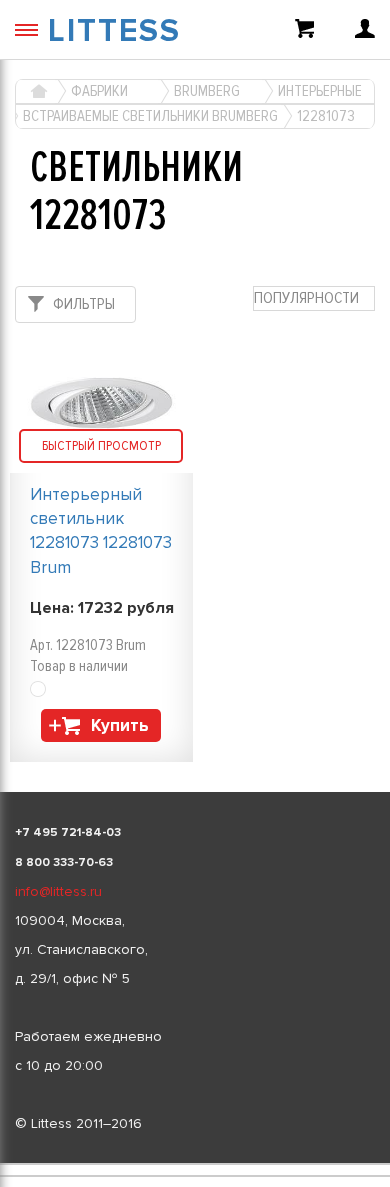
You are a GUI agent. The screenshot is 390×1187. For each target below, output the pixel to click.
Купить (120, 725)
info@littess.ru (58, 891)
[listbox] (195, 1164)
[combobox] (314, 298)
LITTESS (114, 31)
